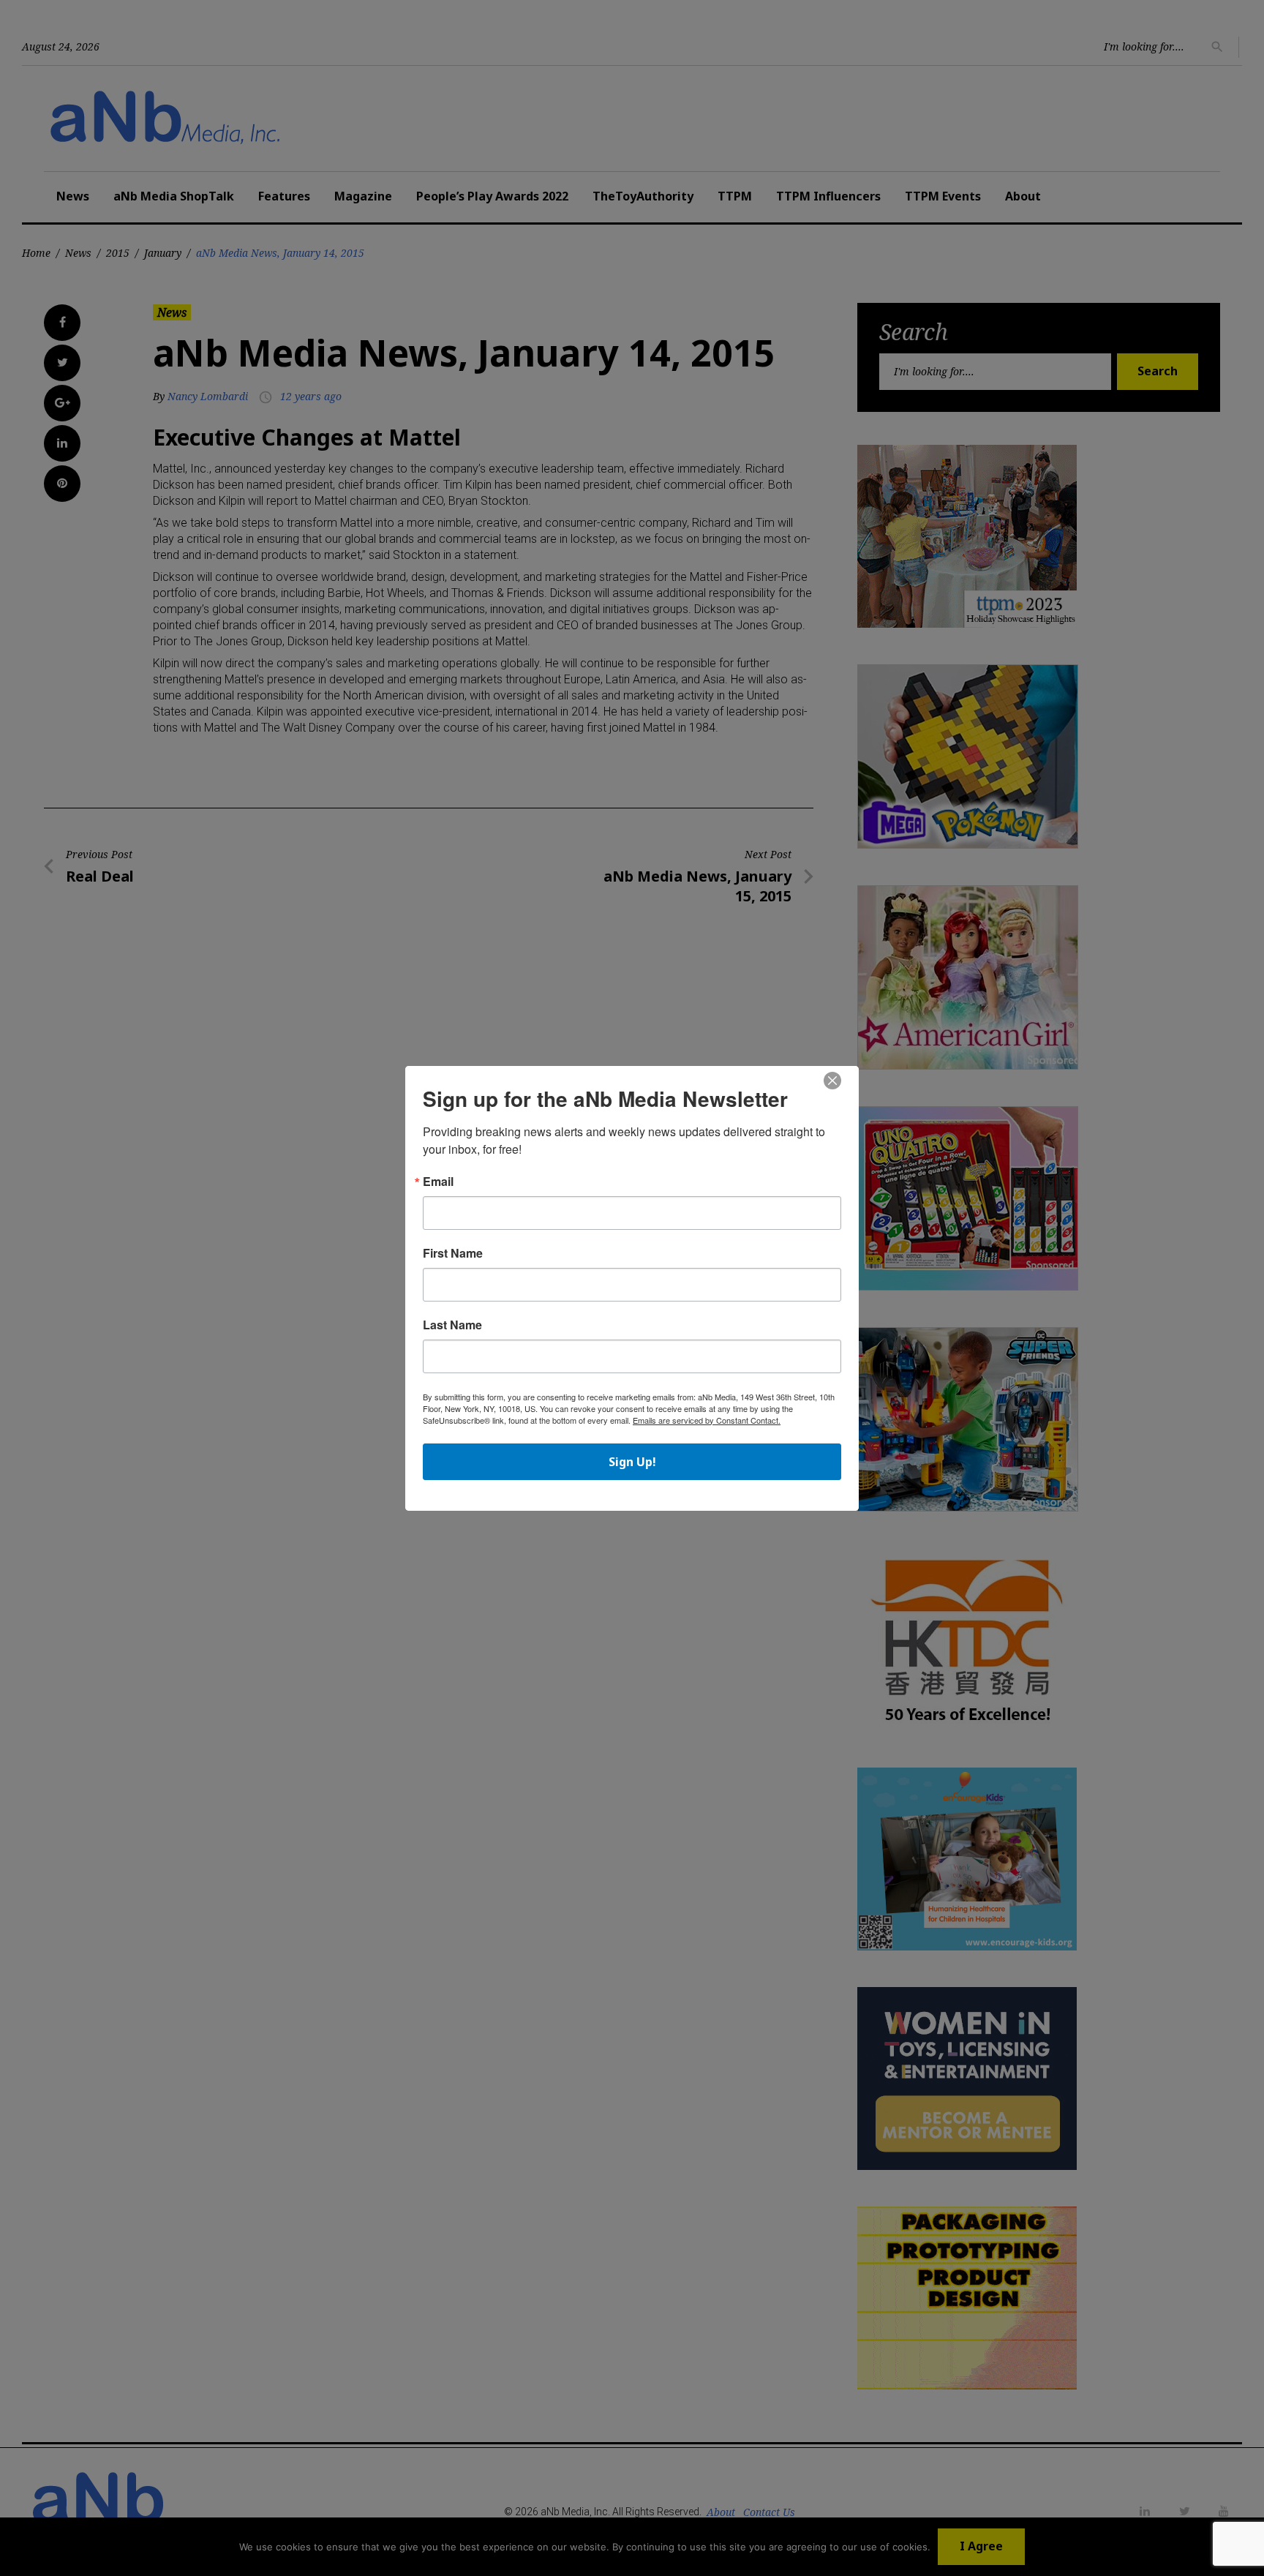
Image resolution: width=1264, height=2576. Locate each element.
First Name (453, 1253)
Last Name (452, 1325)
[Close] (832, 1081)
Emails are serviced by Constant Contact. (707, 1420)
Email (438, 1182)
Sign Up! (632, 1462)
